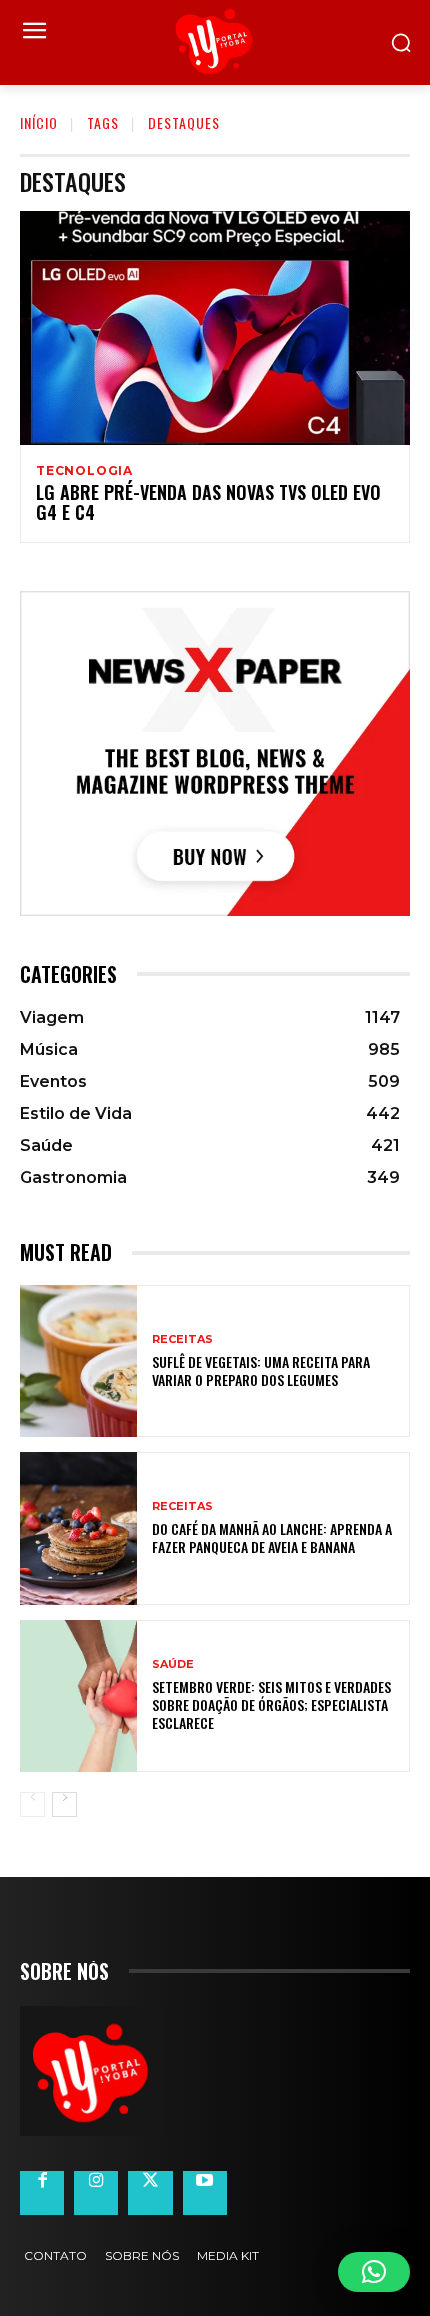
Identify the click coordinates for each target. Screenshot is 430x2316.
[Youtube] (205, 2193)
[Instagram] (96, 2193)
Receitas (182, 1339)
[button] (374, 2272)
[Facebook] (42, 2193)
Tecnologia (84, 471)
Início (39, 122)
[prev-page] (32, 1804)
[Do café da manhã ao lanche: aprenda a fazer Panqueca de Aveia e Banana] (78, 1528)
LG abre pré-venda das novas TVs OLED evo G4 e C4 (208, 502)
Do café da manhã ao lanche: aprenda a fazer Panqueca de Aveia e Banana (272, 1537)
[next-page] (64, 1804)
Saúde (173, 1664)
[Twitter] (150, 2193)
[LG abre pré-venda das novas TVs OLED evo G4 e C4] (215, 328)
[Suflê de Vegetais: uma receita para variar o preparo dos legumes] (78, 1361)
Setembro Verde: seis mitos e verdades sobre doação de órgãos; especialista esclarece (271, 1704)
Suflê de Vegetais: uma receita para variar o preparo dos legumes (261, 1370)
